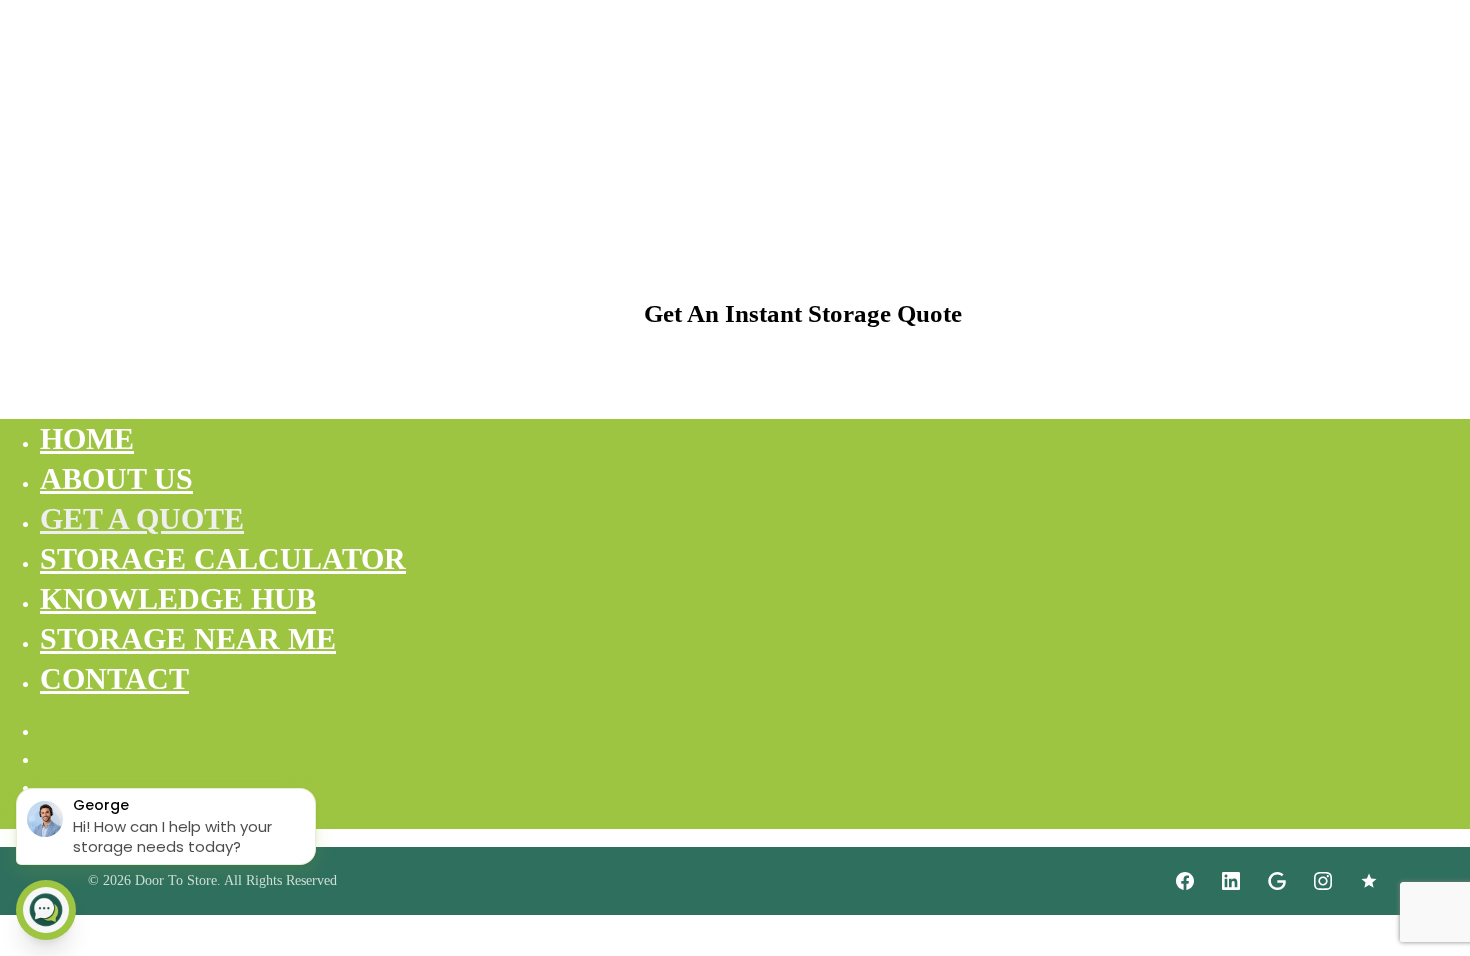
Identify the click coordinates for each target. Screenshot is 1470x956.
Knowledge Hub (178, 598)
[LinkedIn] (1231, 881)
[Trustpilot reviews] (1369, 881)
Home (87, 438)
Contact (114, 678)
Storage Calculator (223, 558)
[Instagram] (1323, 881)
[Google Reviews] (1277, 881)
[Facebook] (1185, 881)
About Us (116, 478)
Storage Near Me (188, 638)
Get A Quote (142, 518)
